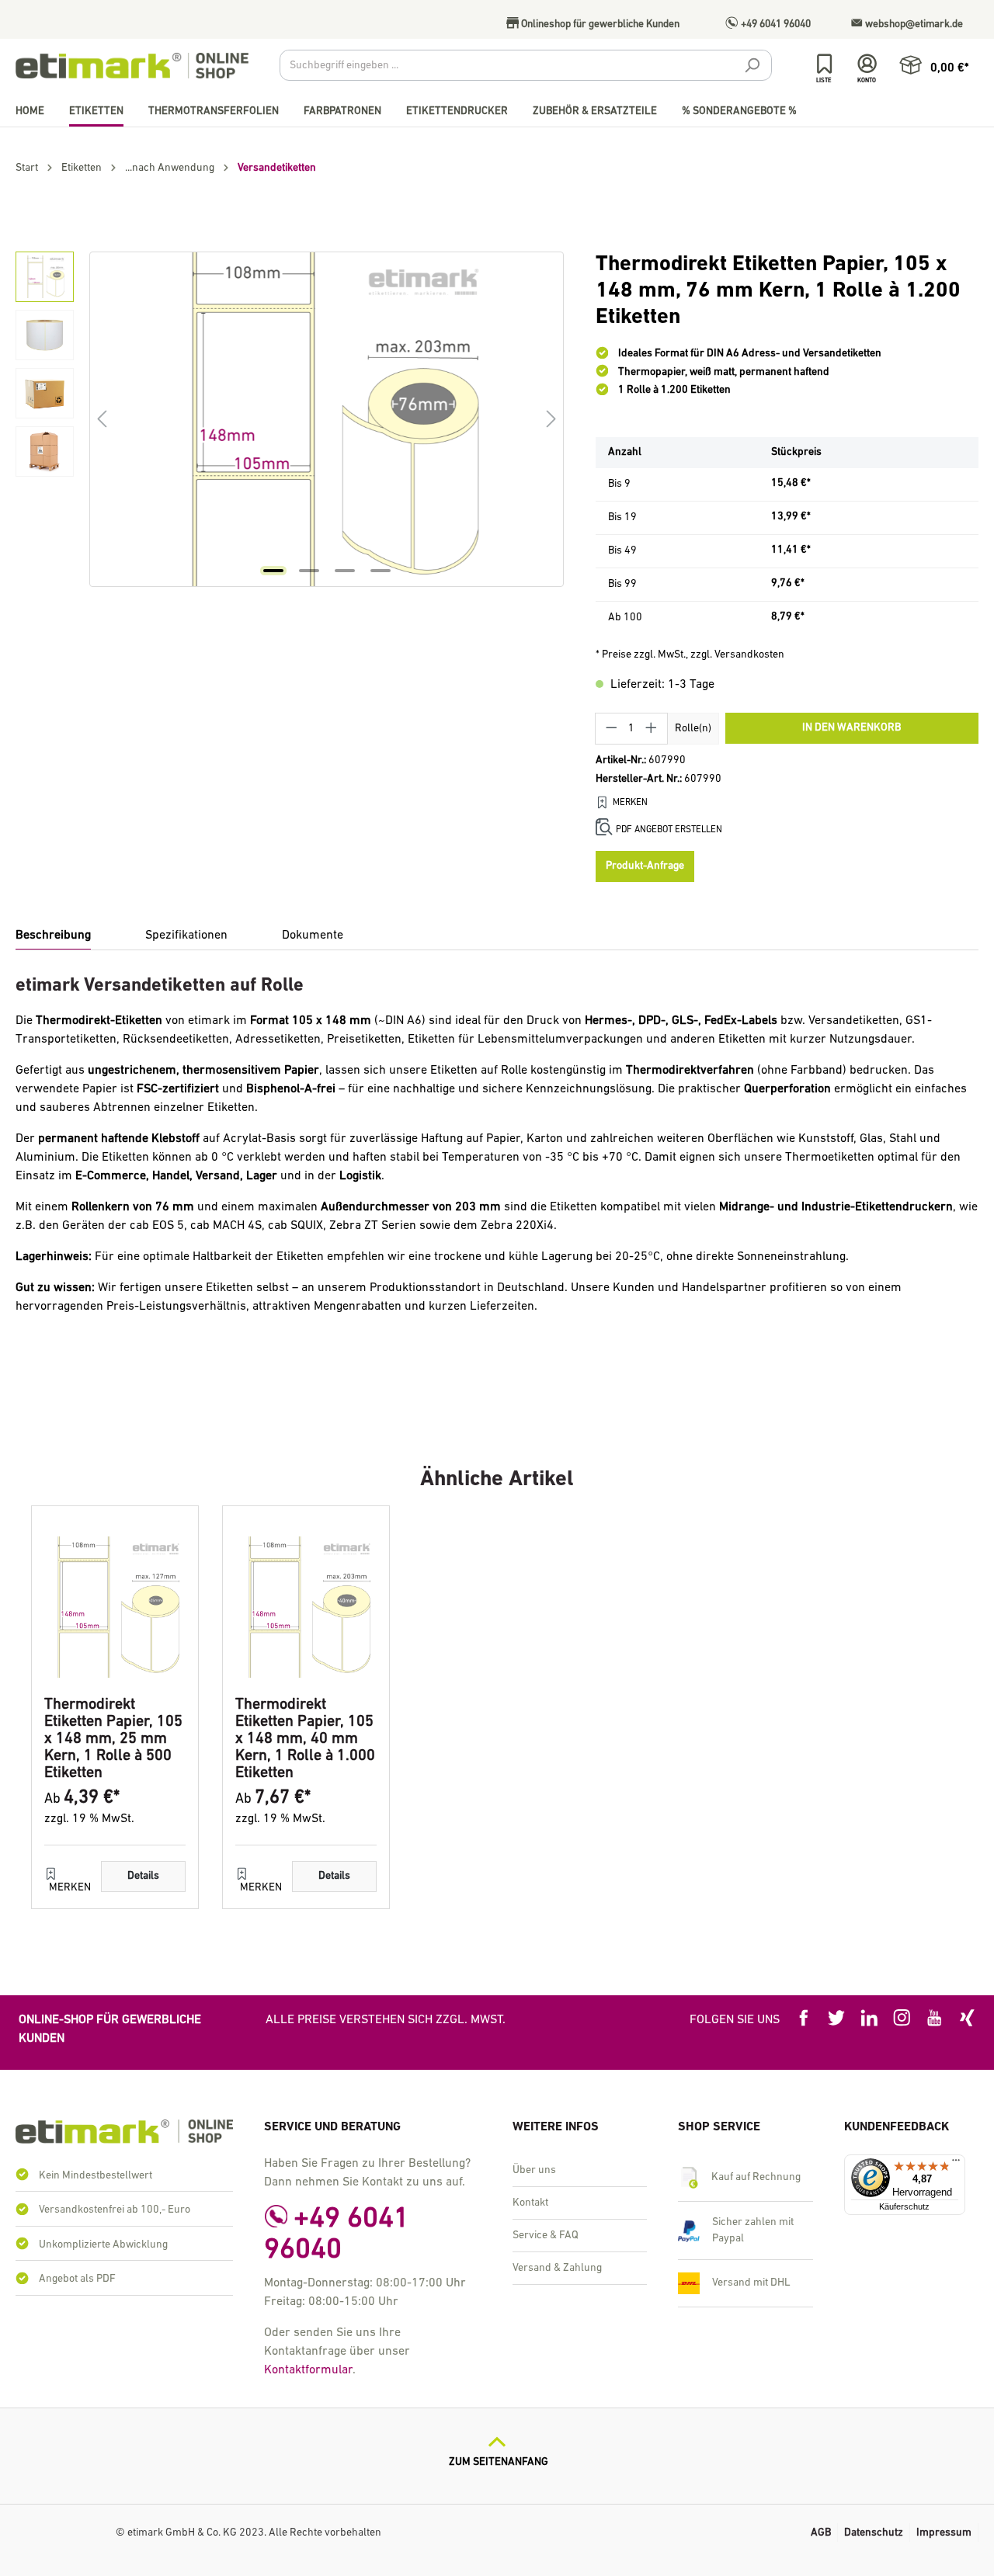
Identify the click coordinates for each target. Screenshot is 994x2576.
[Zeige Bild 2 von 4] (309, 571)
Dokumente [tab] (313, 936)
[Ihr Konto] (867, 64)
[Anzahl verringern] (611, 729)
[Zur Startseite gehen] (132, 66)
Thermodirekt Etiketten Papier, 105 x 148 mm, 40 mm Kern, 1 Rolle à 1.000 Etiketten (305, 1739)
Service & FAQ (546, 2236)
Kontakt (530, 2203)
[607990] (326, 419)
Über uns (534, 2170)
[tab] (53, 936)
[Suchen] (752, 68)
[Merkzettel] (824, 64)
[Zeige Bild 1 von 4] (273, 571)
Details (143, 1876)
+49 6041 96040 (775, 24)
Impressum (944, 2533)
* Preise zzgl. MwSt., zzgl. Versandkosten (690, 655)
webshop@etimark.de (913, 24)
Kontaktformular (308, 2370)
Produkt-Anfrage (645, 866)
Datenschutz (874, 2533)
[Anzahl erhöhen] (652, 729)
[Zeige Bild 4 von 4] (381, 571)
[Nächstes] (551, 420)
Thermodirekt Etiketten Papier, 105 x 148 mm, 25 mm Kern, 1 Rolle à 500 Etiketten (113, 1739)
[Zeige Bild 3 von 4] (345, 571)
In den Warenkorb (852, 728)
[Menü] (956, 2164)
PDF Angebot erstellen (669, 830)
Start (27, 168)
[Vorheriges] (102, 420)
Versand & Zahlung (557, 2268)
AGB (821, 2533)
